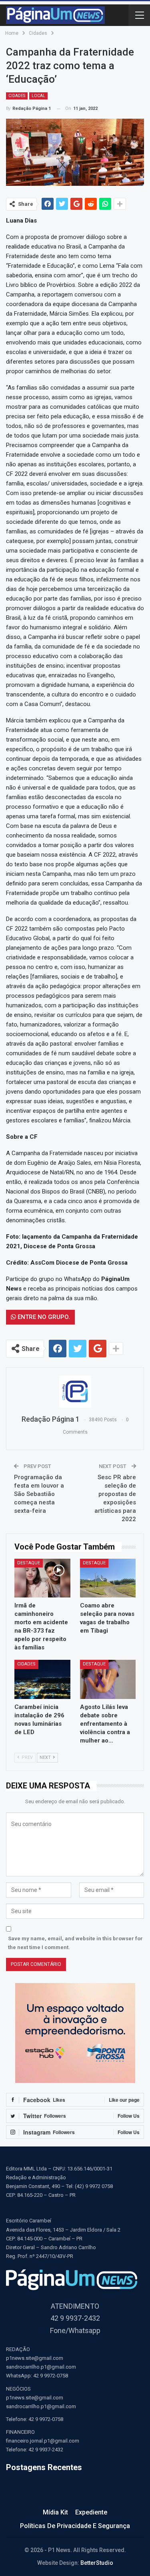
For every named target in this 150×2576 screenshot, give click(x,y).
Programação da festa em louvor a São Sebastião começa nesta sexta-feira (39, 1494)
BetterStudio (97, 2563)
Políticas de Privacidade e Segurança (75, 2526)
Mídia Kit (55, 2512)
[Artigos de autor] (75, 1392)
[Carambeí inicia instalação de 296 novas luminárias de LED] (42, 1679)
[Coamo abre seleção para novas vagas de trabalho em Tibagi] (108, 1578)
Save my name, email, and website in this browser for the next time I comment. (75, 1943)
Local (38, 96)
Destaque (29, 1563)
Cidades (17, 96)
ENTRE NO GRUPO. (43, 1317)
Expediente (91, 2512)
